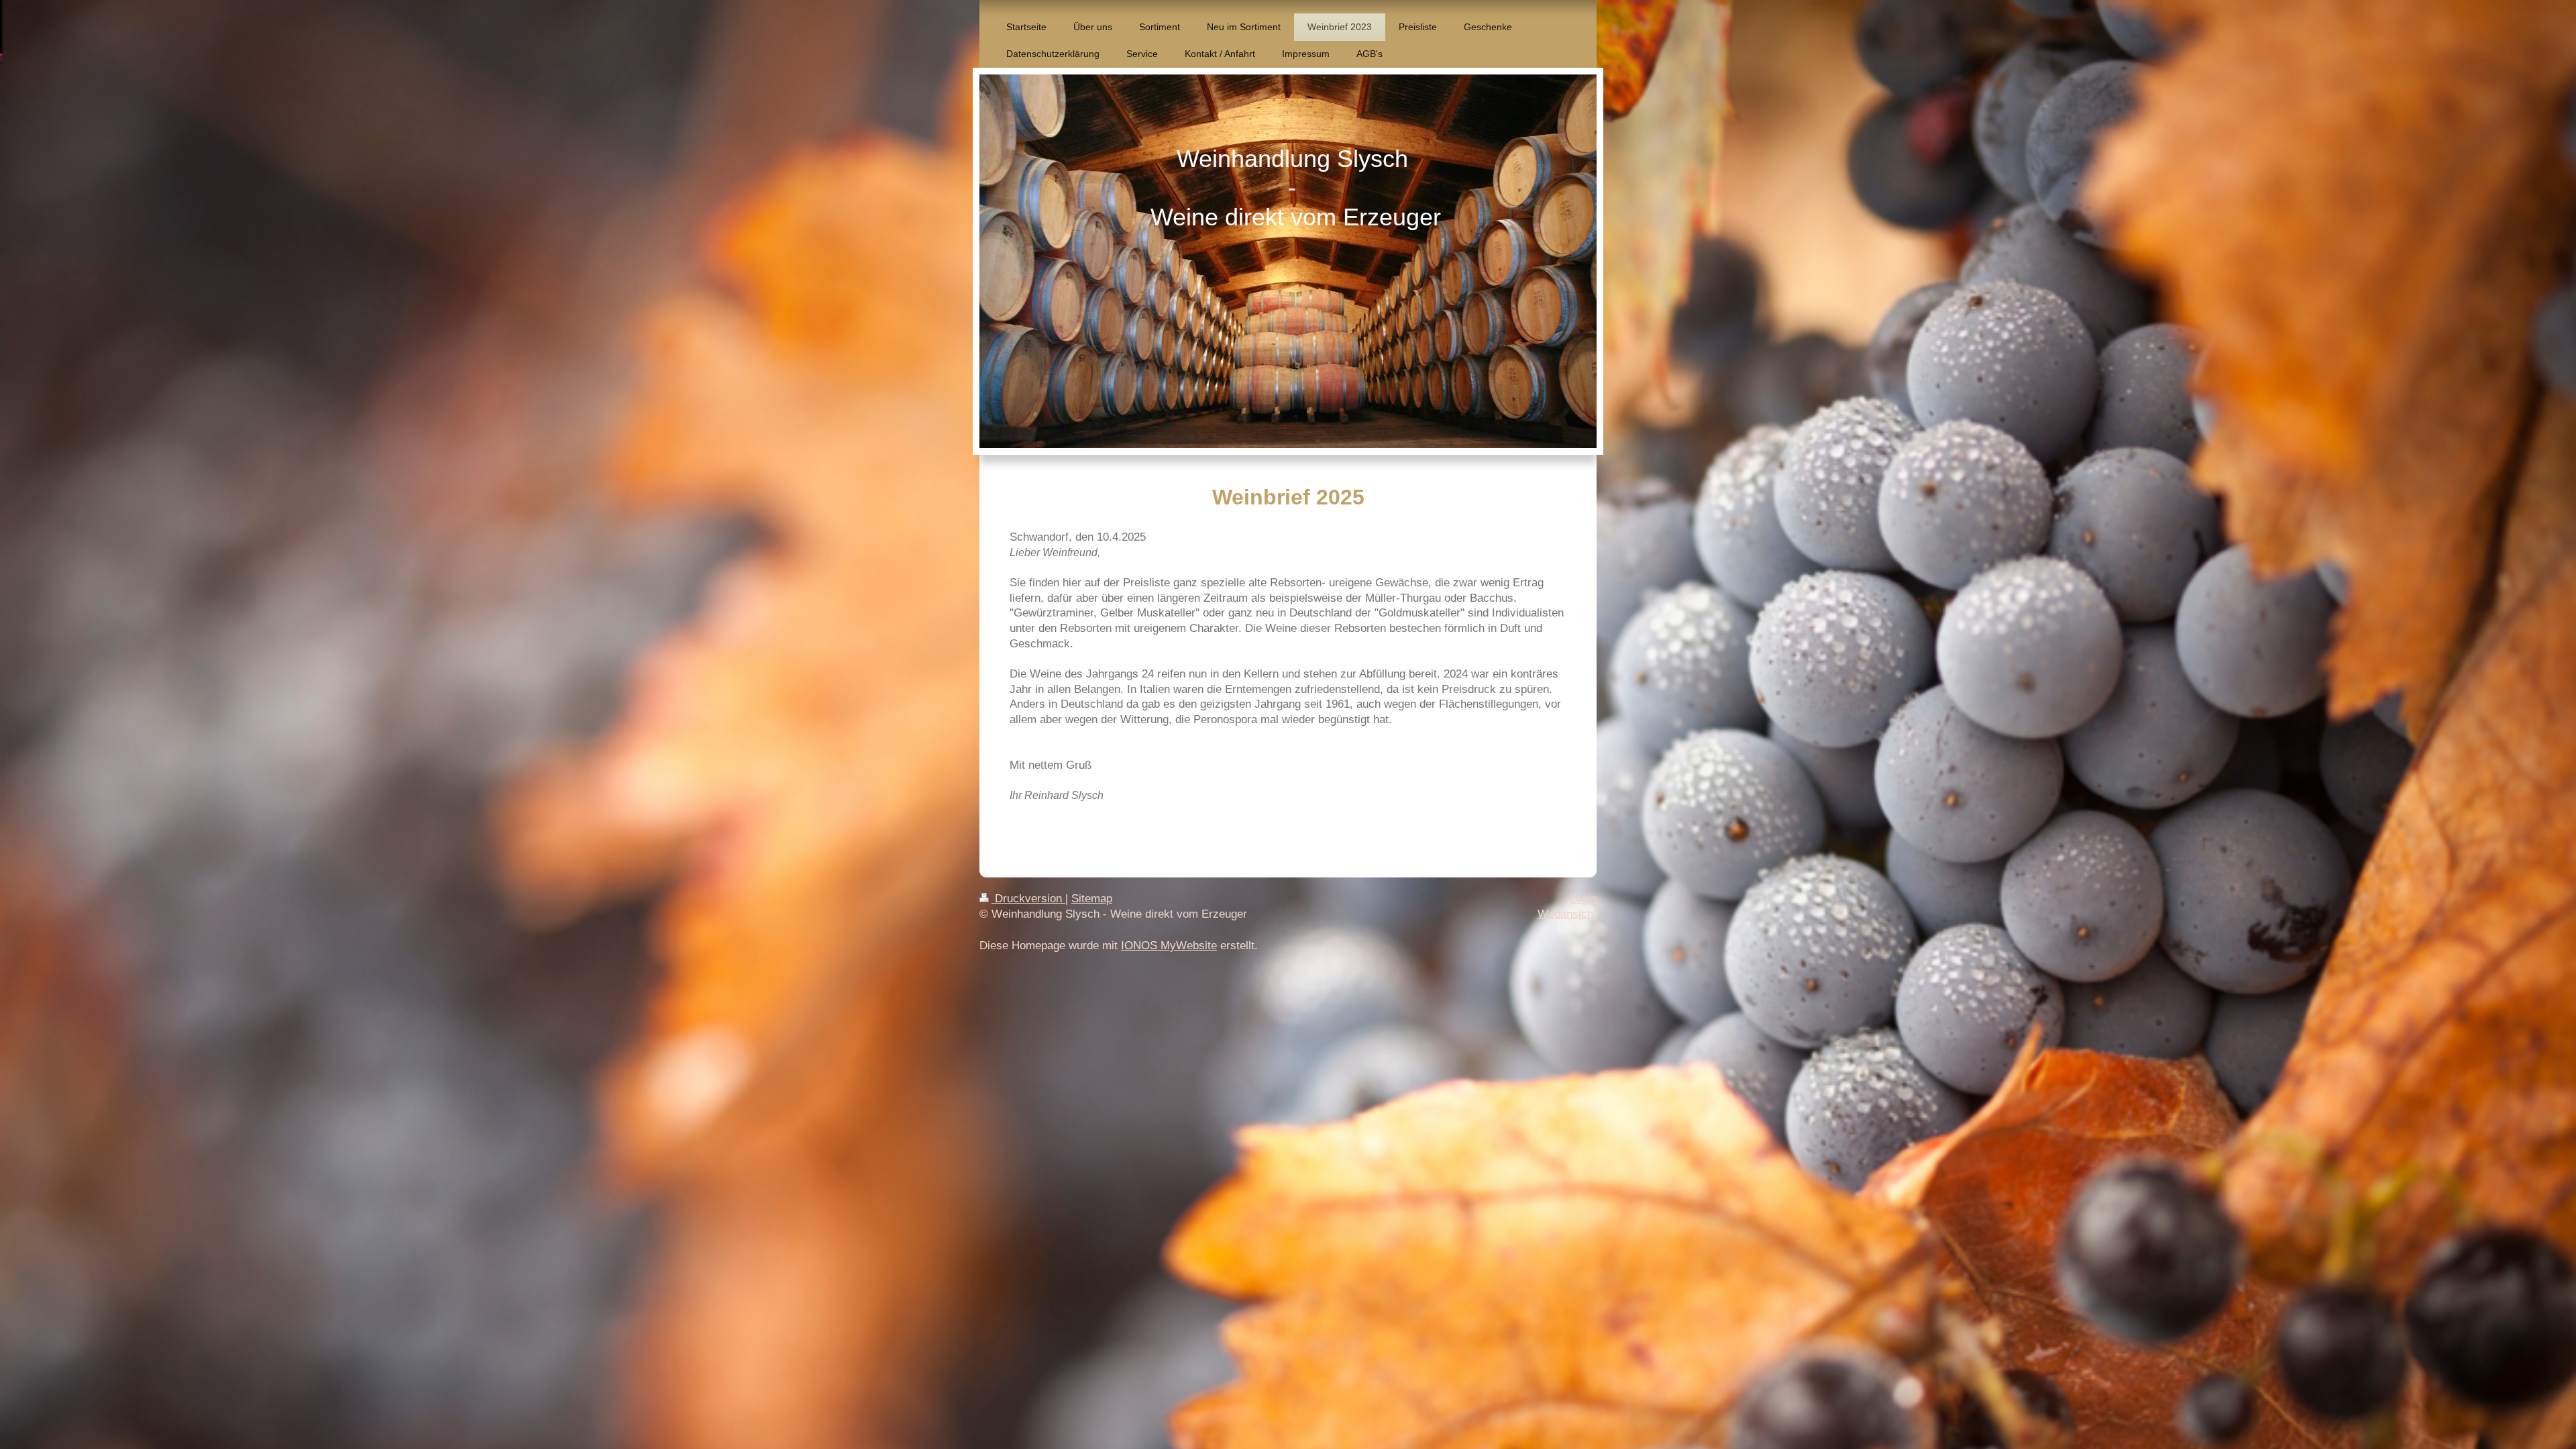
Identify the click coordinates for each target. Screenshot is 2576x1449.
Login (1583, 899)
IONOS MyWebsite (1169, 946)
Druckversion (1028, 899)
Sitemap (1092, 899)
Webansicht (1567, 914)
